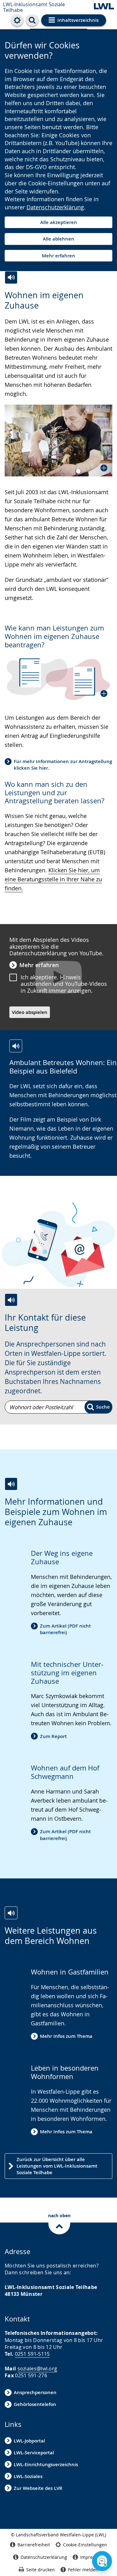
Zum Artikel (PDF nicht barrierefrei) (65, 1629)
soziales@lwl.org (37, 2369)
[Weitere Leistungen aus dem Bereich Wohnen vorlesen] (11, 1913)
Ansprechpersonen (35, 2392)
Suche (103, 1407)
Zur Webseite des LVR (38, 2488)
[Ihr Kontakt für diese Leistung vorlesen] (11, 1300)
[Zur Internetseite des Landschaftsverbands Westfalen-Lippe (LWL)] (104, 7)
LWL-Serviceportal (34, 2453)
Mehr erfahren (58, 256)
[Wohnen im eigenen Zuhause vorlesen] (11, 278)
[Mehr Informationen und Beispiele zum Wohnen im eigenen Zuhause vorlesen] (11, 1484)
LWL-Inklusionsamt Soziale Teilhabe (34, 7)
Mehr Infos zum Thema (66, 2036)
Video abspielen (30, 1012)
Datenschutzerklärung (55, 207)
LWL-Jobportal (29, 2441)
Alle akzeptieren (59, 222)
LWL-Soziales (28, 2476)
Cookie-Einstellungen (85, 2545)
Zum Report (53, 1736)
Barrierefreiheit (34, 2545)
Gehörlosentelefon (35, 2404)
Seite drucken (41, 2570)
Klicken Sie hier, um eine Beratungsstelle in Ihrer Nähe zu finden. (53, 879)
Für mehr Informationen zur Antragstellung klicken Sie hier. (63, 765)
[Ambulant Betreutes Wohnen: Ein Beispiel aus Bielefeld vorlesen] (16, 1046)
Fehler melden (83, 2570)
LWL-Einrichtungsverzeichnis (46, 2464)
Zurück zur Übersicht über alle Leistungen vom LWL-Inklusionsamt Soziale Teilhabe (57, 2166)
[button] (58, 441)
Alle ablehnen (58, 239)
